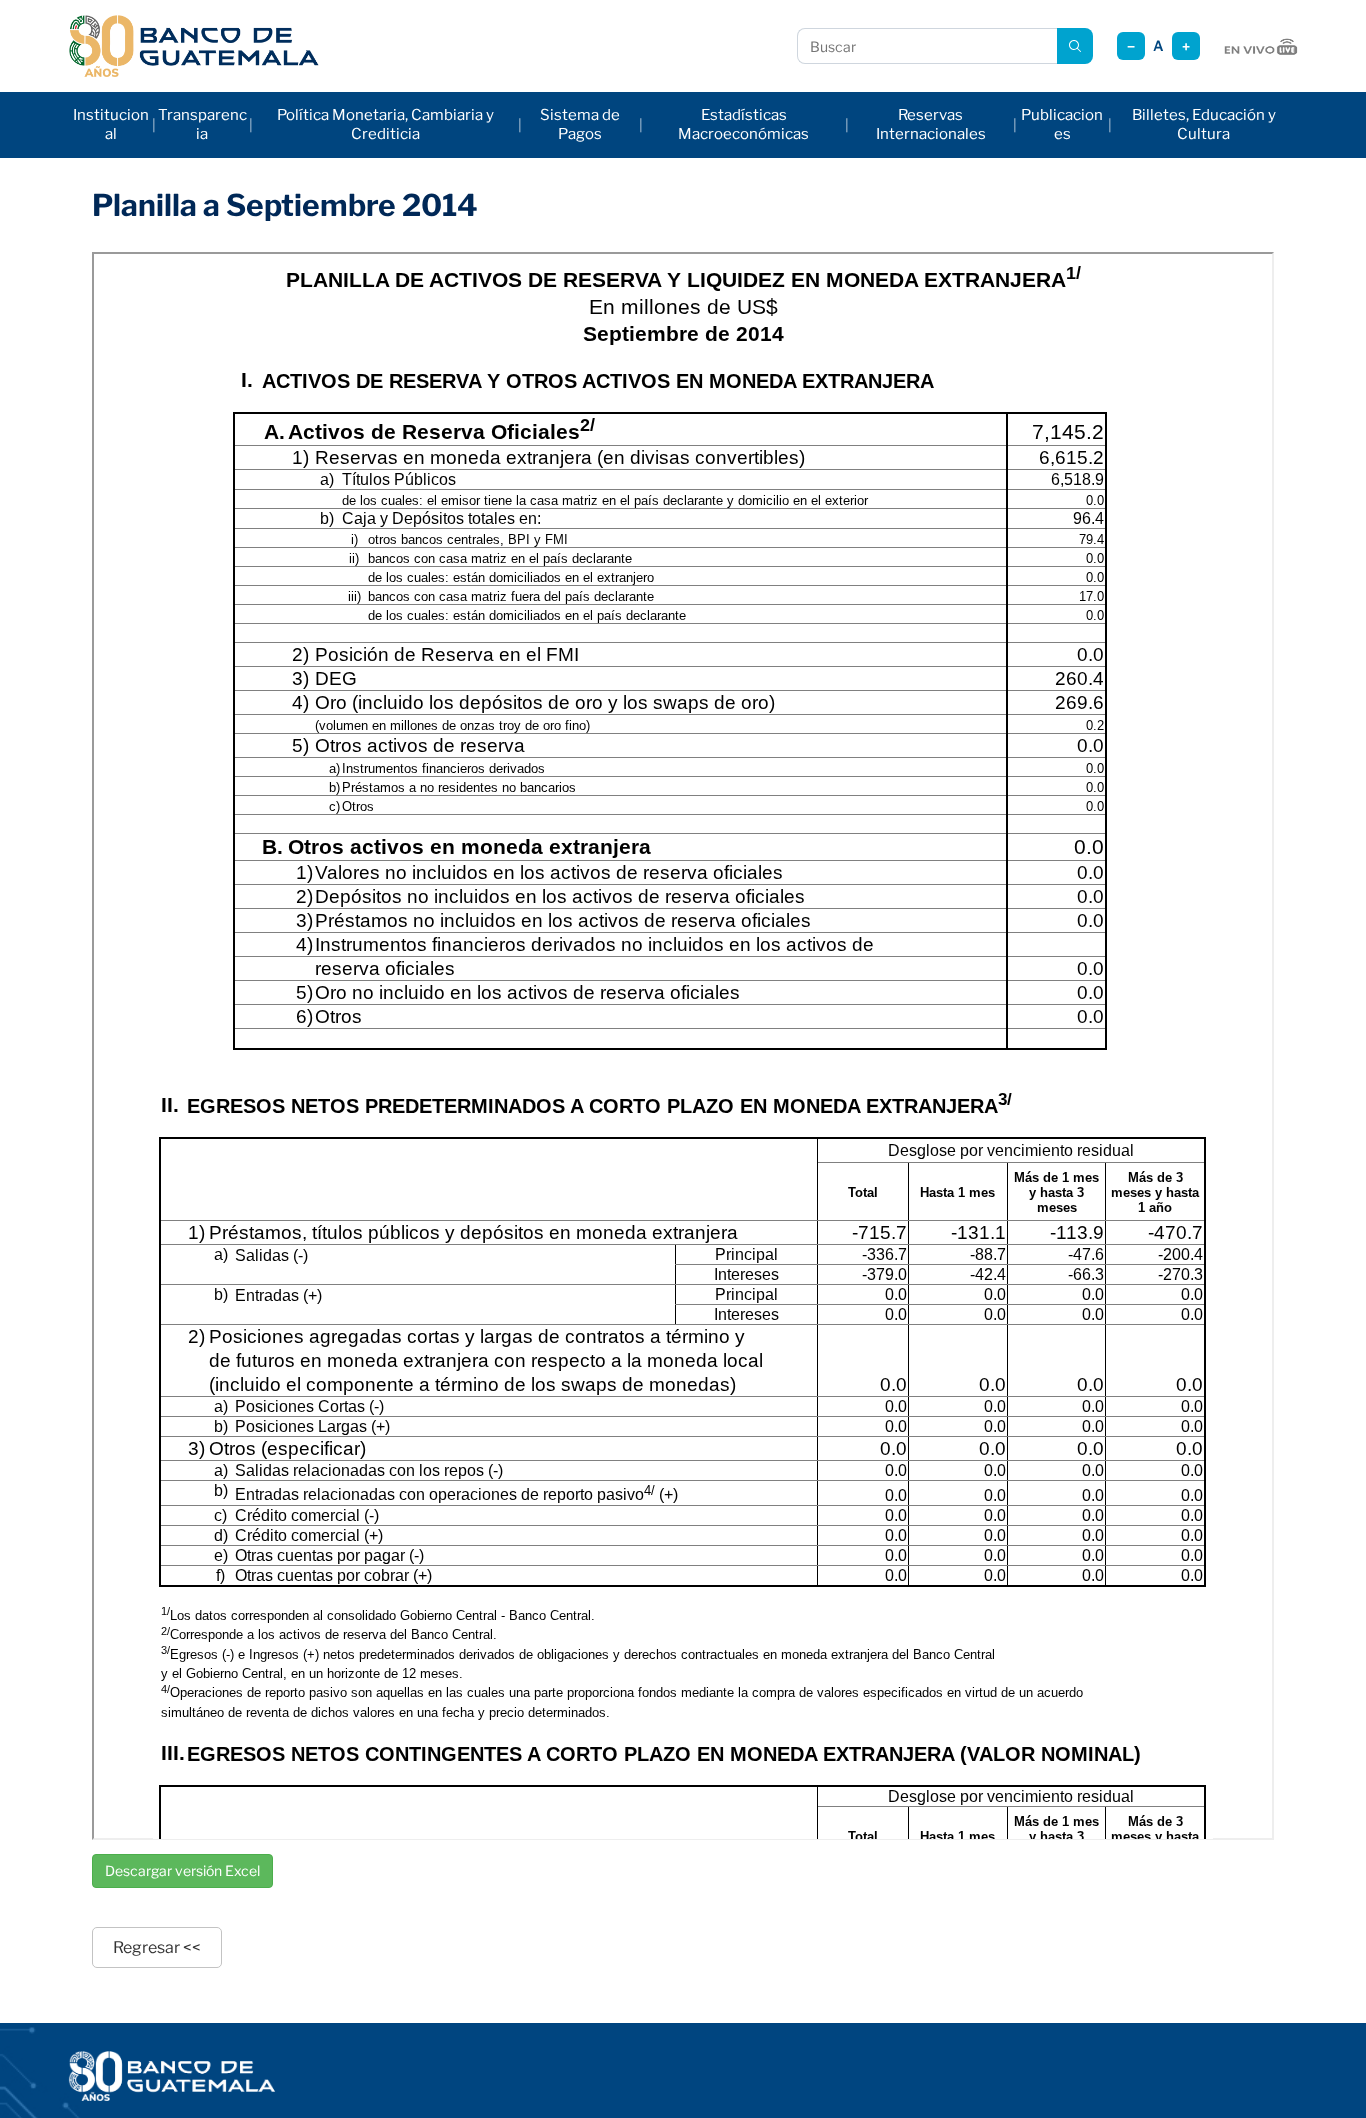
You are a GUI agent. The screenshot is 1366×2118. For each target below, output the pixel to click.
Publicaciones (1062, 124)
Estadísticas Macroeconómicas (743, 124)
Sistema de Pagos (580, 124)
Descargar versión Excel (182, 1870)
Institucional (111, 124)
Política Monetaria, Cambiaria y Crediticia (385, 124)
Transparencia (202, 124)
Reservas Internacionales (931, 124)
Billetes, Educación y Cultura (1204, 124)
